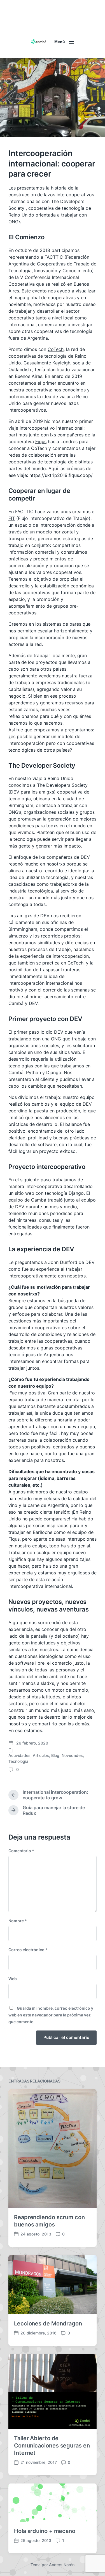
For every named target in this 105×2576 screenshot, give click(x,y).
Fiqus (41, 441)
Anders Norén (62, 2565)
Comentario (21, 1851)
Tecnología (18, 1761)
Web (13, 1979)
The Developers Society (62, 785)
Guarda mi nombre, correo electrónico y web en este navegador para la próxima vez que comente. (51, 2015)
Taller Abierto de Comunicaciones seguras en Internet (52, 2446)
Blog (55, 1755)
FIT (12, 518)
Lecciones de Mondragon (48, 2323)
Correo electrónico (28, 1950)
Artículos (41, 1755)
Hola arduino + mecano (45, 2531)
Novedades (72, 1755)
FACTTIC (54, 257)
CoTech (56, 349)
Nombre (18, 1921)
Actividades (19, 1755)
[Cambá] (39, 42)
